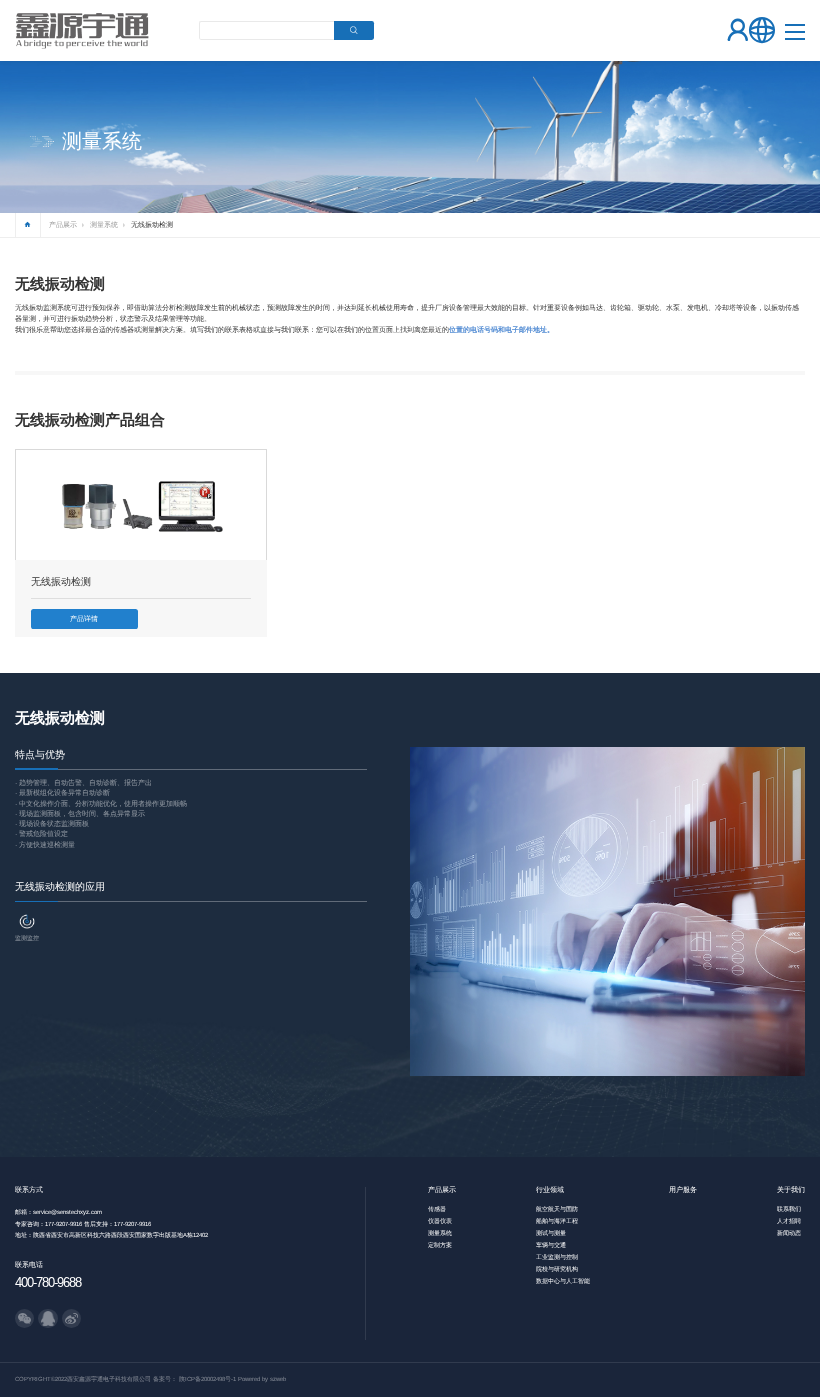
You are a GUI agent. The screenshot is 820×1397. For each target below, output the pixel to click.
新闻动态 (789, 1233)
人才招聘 (789, 1221)
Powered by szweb (262, 1379)
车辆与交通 (551, 1245)
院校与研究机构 (557, 1269)
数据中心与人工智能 (563, 1281)
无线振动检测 (152, 224)
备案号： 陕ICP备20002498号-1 (194, 1379)
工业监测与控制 (557, 1257)
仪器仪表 (440, 1221)
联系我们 (789, 1209)
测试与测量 (551, 1233)
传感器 (437, 1209)
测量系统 (104, 224)
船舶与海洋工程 (557, 1221)
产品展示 (63, 224)
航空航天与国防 (557, 1209)
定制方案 (440, 1245)
